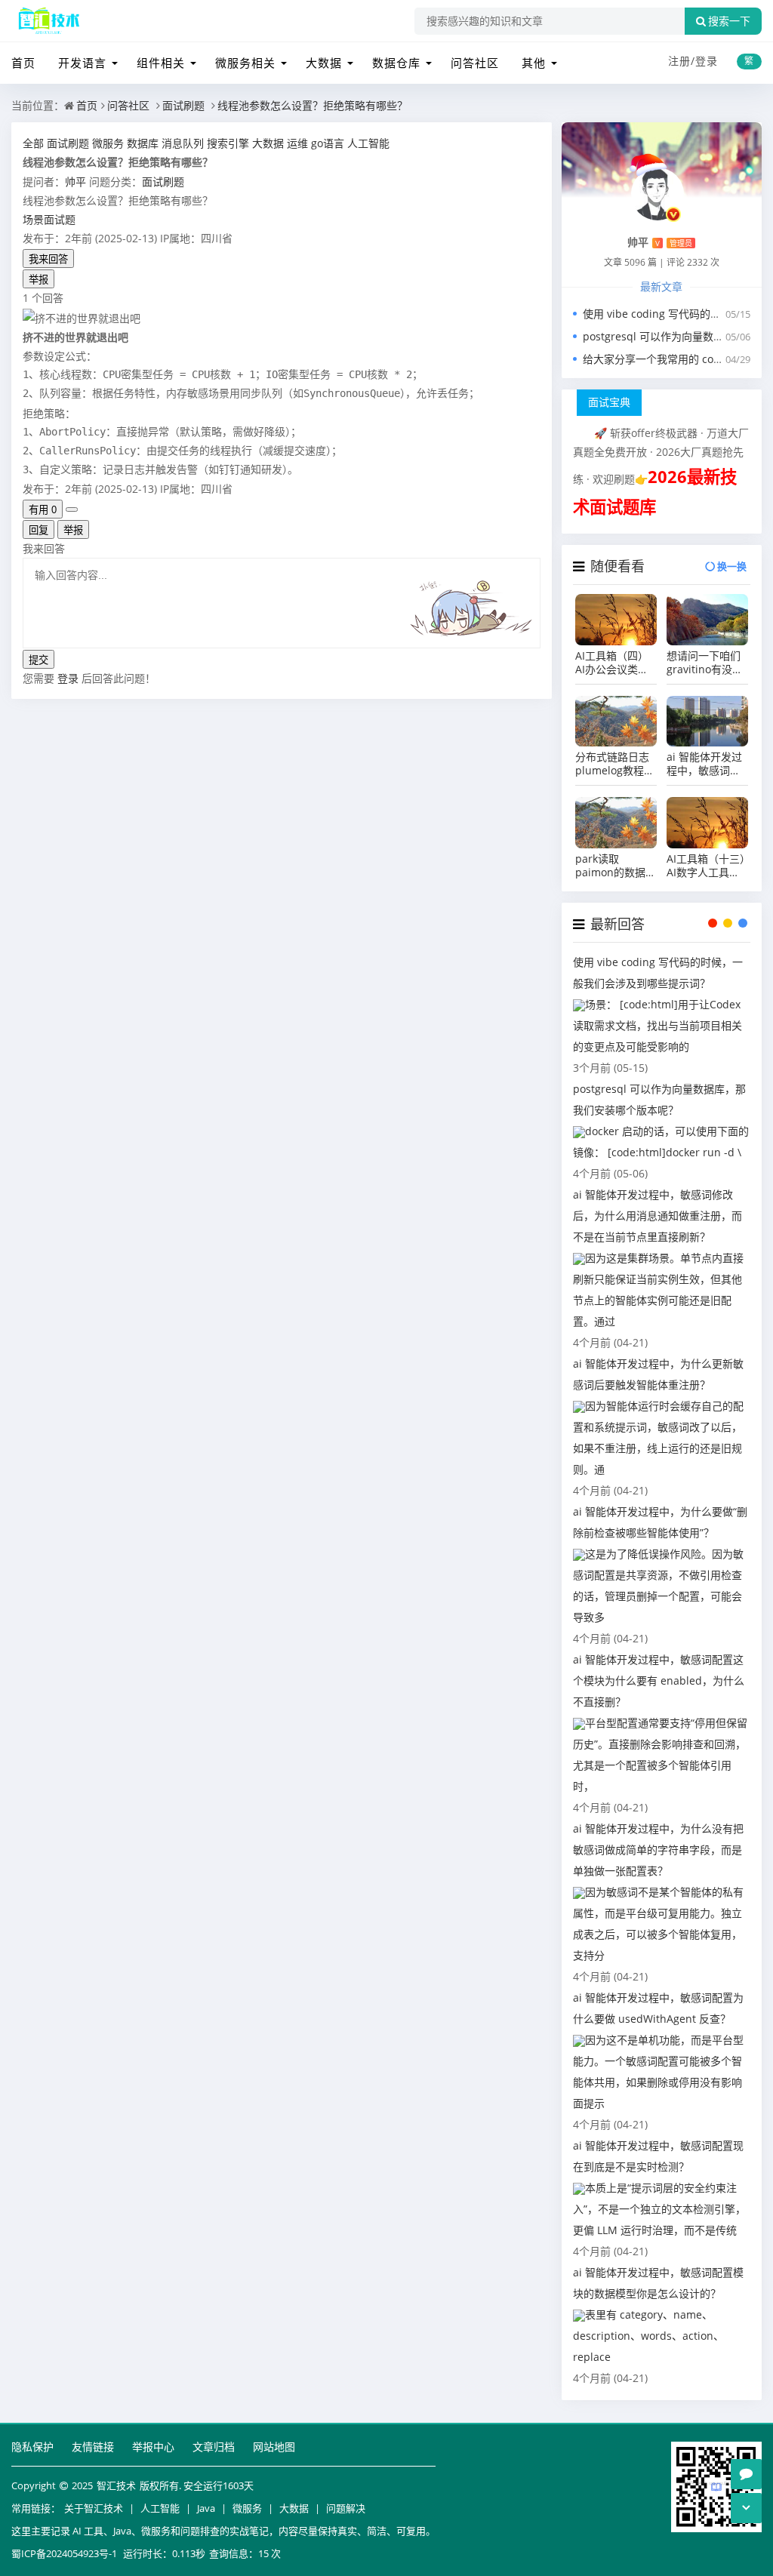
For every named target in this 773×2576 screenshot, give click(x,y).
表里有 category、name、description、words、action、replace (648, 2336)
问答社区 (475, 63)
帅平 (75, 182)
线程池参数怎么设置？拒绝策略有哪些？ (313, 105)
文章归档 (214, 2447)
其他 (534, 63)
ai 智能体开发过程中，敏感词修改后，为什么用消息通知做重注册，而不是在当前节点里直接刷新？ (704, 764)
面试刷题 (183, 105)
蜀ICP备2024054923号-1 (64, 2553)
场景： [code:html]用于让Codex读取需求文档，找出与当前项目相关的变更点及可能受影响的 (658, 1025)
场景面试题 (49, 219)
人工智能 (160, 2508)
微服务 (247, 2508)
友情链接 (93, 2447)
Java (206, 2508)
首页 (23, 63)
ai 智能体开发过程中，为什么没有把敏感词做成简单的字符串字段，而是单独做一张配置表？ (658, 1850)
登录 (707, 61)
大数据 (324, 63)
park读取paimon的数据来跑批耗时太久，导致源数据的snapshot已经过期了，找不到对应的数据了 (616, 866)
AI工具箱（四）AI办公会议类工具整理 (612, 663)
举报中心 (153, 2447)
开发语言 (82, 63)
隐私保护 (32, 2447)
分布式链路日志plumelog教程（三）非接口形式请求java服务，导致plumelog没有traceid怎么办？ (614, 764)
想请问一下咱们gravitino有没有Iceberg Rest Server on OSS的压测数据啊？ (705, 663)
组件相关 (161, 63)
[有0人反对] (72, 509)
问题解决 (346, 2508)
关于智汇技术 (94, 2508)
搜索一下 (729, 21)
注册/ (682, 61)
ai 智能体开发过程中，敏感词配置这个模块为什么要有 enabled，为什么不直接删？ (659, 1680)
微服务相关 (245, 63)
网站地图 (274, 2447)
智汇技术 (116, 2485)
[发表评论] (746, 2474)
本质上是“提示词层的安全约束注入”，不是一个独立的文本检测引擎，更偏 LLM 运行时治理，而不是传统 (659, 2209)
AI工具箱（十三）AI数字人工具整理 (706, 866)
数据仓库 (396, 63)
